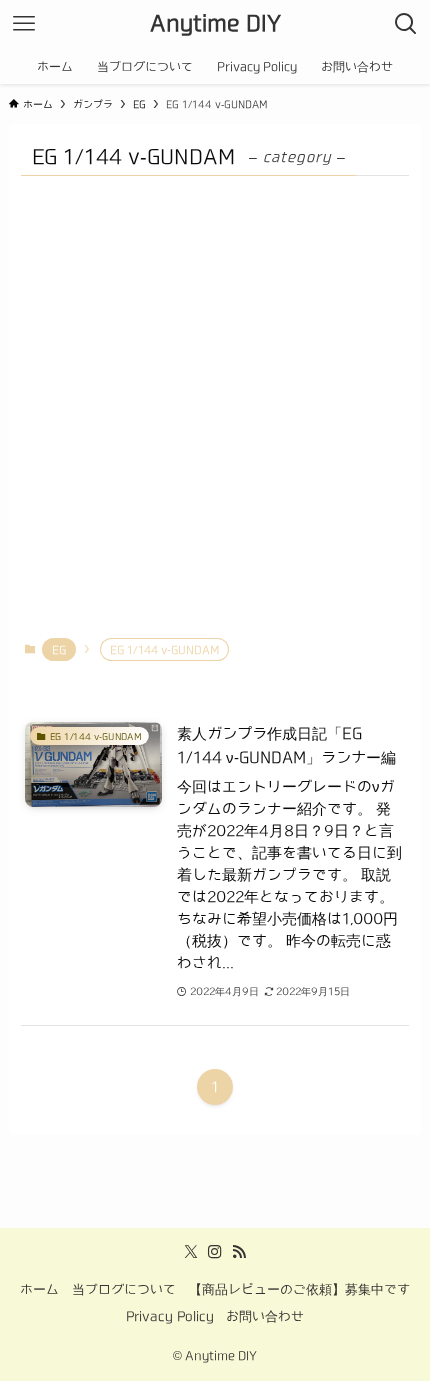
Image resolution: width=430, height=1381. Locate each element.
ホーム (39, 1289)
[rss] (239, 1252)
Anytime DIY (215, 23)
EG (59, 649)
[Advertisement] (215, 407)
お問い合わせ (265, 1316)
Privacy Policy (170, 1316)
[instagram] (215, 1252)
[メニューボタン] (24, 24)
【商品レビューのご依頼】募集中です (299, 1289)
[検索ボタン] (406, 24)
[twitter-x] (191, 1252)
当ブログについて (124, 1289)
